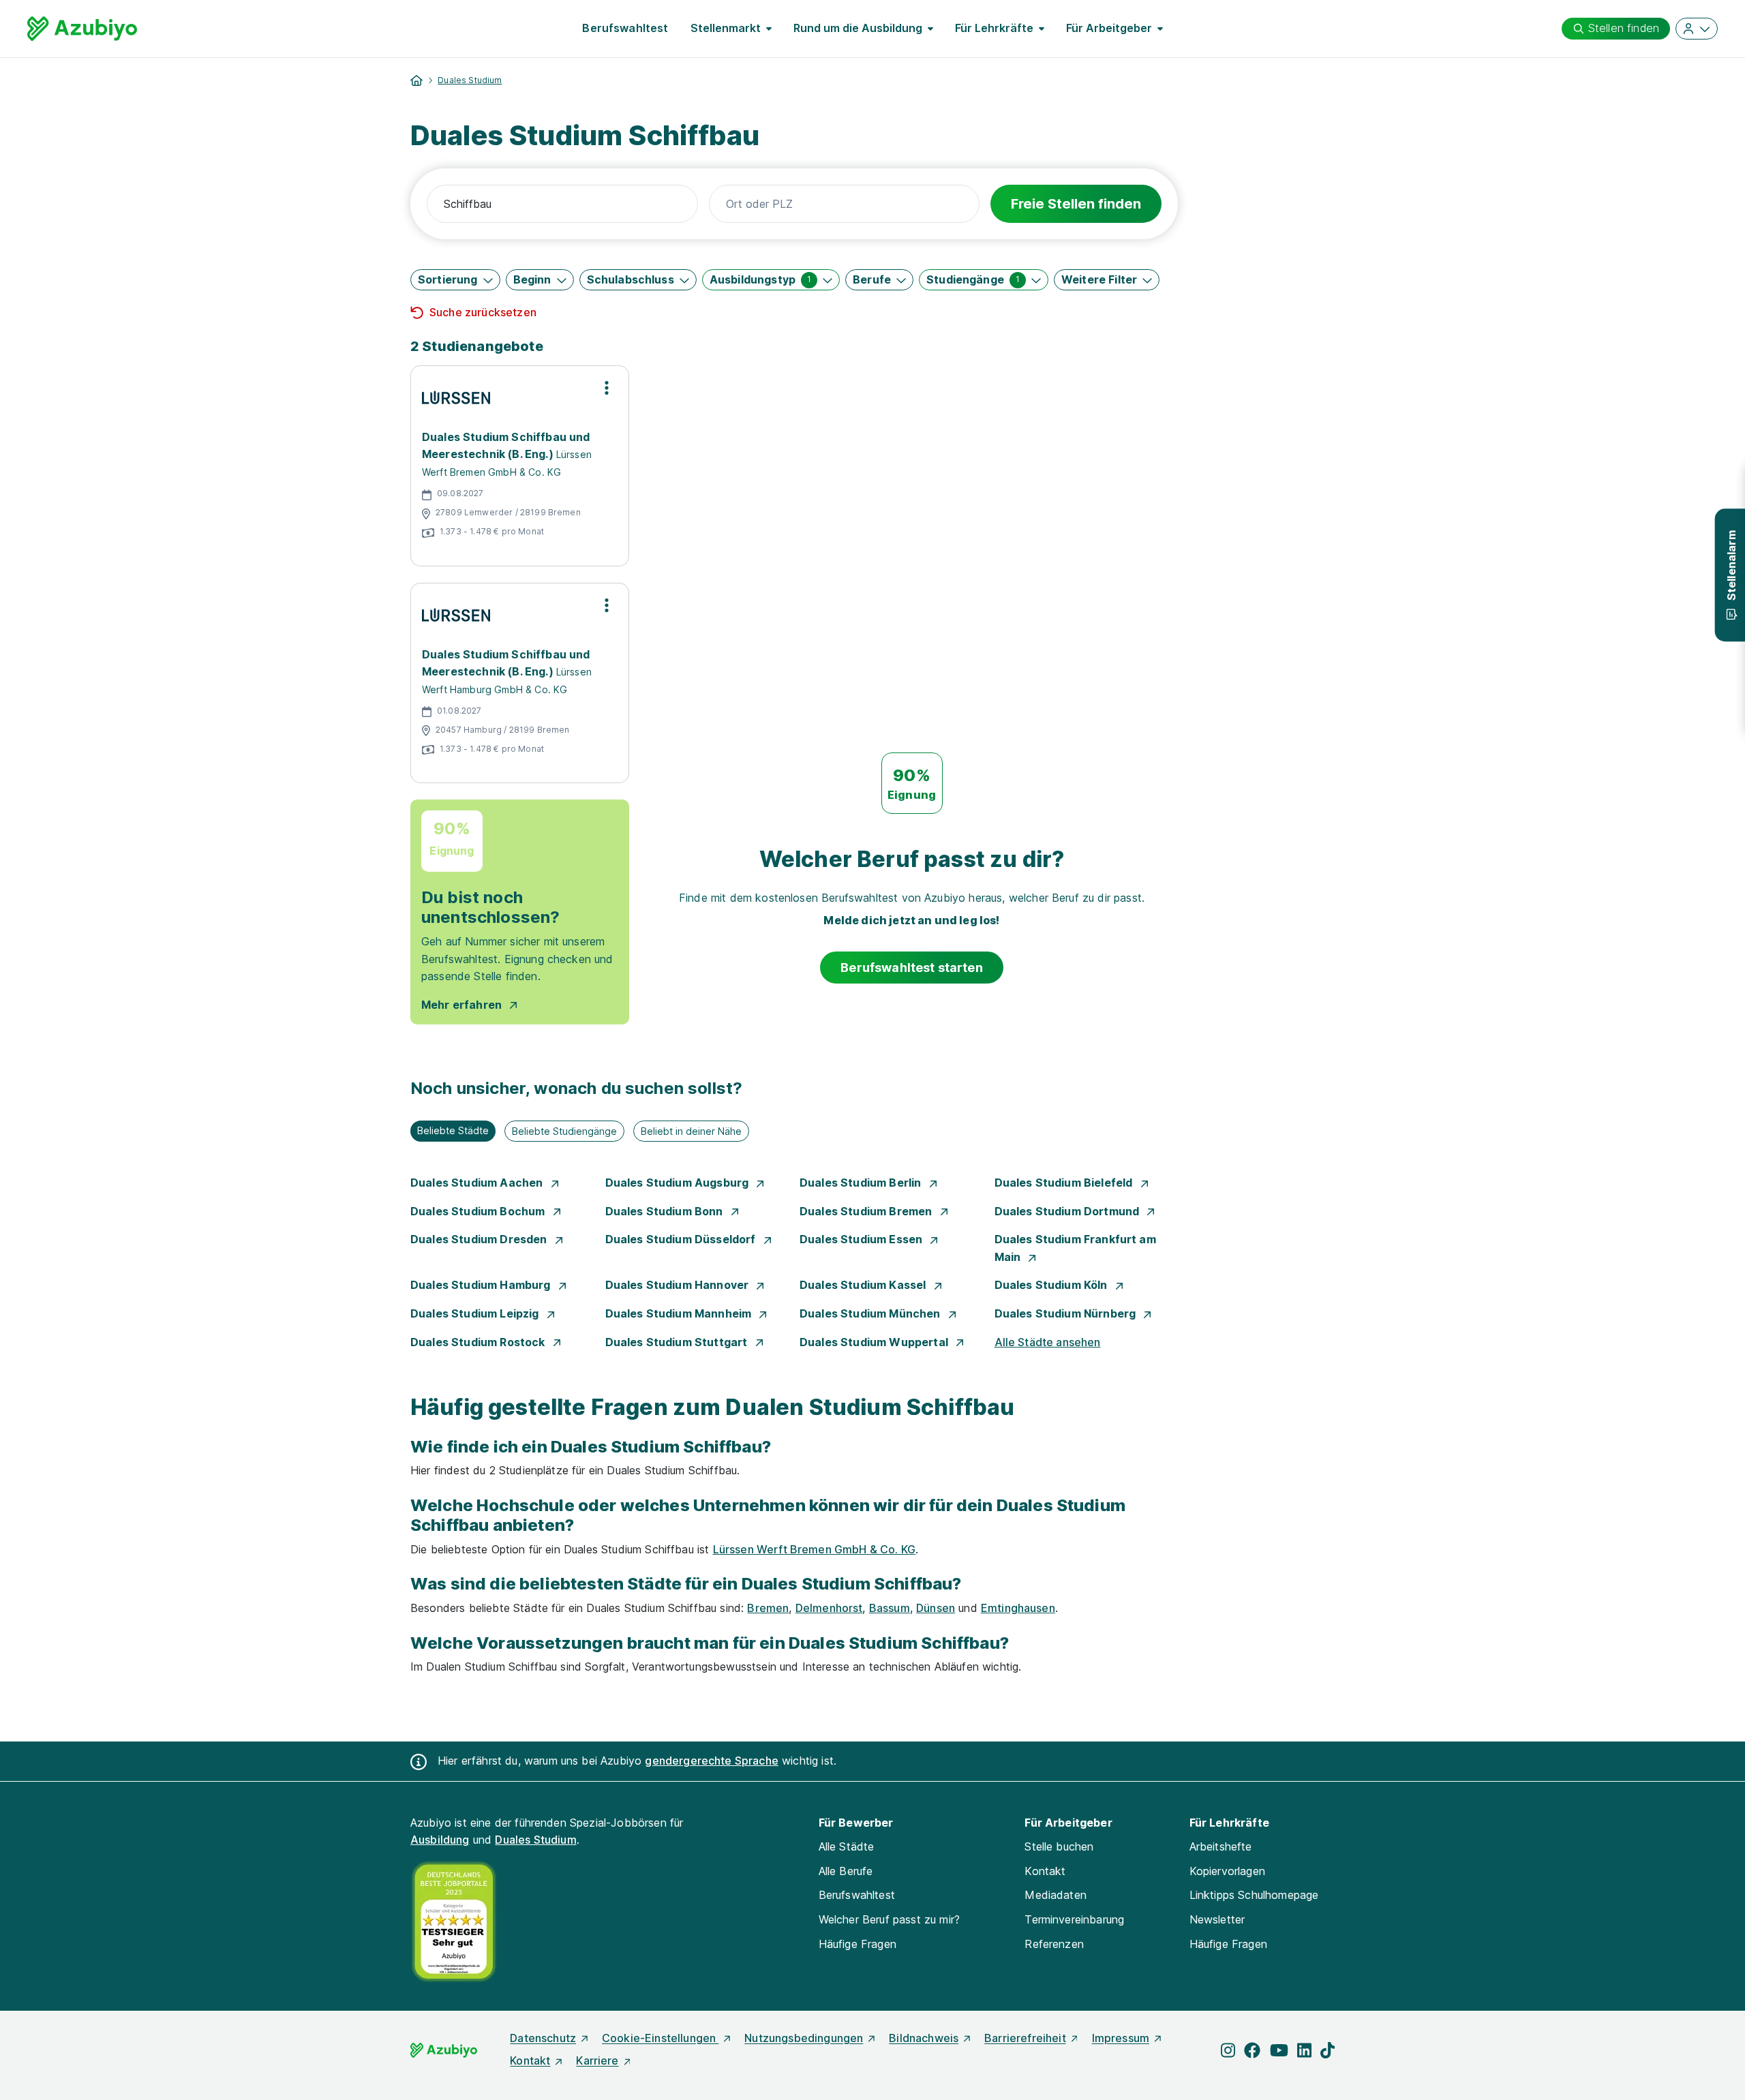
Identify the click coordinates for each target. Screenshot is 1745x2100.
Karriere (597, 2060)
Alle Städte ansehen (1048, 1342)
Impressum (1121, 2038)
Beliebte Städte (453, 1130)
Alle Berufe (846, 1871)
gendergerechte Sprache (712, 1761)
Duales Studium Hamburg (482, 1285)
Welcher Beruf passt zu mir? (889, 1919)
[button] (455, 280)
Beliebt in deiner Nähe (691, 1131)
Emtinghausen (1018, 1608)
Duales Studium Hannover (679, 1285)
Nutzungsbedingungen (804, 2038)
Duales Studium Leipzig (476, 1313)
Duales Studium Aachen (478, 1183)
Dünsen (936, 1608)
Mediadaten (1056, 1895)
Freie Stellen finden (1076, 204)
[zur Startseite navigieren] (416, 80)
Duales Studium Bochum (479, 1211)
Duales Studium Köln (1052, 1285)
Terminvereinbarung (1074, 1919)
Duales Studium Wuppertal (875, 1342)
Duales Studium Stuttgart (678, 1342)
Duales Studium (470, 80)
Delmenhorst (829, 1608)
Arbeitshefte (1221, 1846)
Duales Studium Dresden (480, 1239)
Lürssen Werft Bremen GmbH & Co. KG (814, 1549)
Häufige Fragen (858, 1944)
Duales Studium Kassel (864, 1285)
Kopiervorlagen (1227, 1871)
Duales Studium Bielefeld (1065, 1183)
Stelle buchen (1059, 1846)
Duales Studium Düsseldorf (682, 1239)
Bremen (768, 1608)
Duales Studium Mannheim (680, 1313)
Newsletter (1217, 1919)
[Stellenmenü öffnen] (607, 388)
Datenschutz (543, 2038)
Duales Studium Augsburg (679, 1183)
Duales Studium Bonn (666, 1211)
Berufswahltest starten (912, 968)
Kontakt (1045, 1871)
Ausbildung (440, 1840)
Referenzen (1054, 1944)
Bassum (890, 1608)
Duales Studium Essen (862, 1239)
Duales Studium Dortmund (1068, 1211)
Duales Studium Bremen (867, 1211)
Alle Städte (847, 1846)
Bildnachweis (924, 2038)
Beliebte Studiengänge (564, 1131)
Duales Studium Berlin (862, 1183)
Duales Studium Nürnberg (1067, 1313)
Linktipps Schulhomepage (1254, 1895)
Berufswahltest (625, 28)
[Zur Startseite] (82, 29)
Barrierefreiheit (1025, 2038)
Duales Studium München (871, 1313)
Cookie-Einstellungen (660, 2038)
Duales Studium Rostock (479, 1342)
